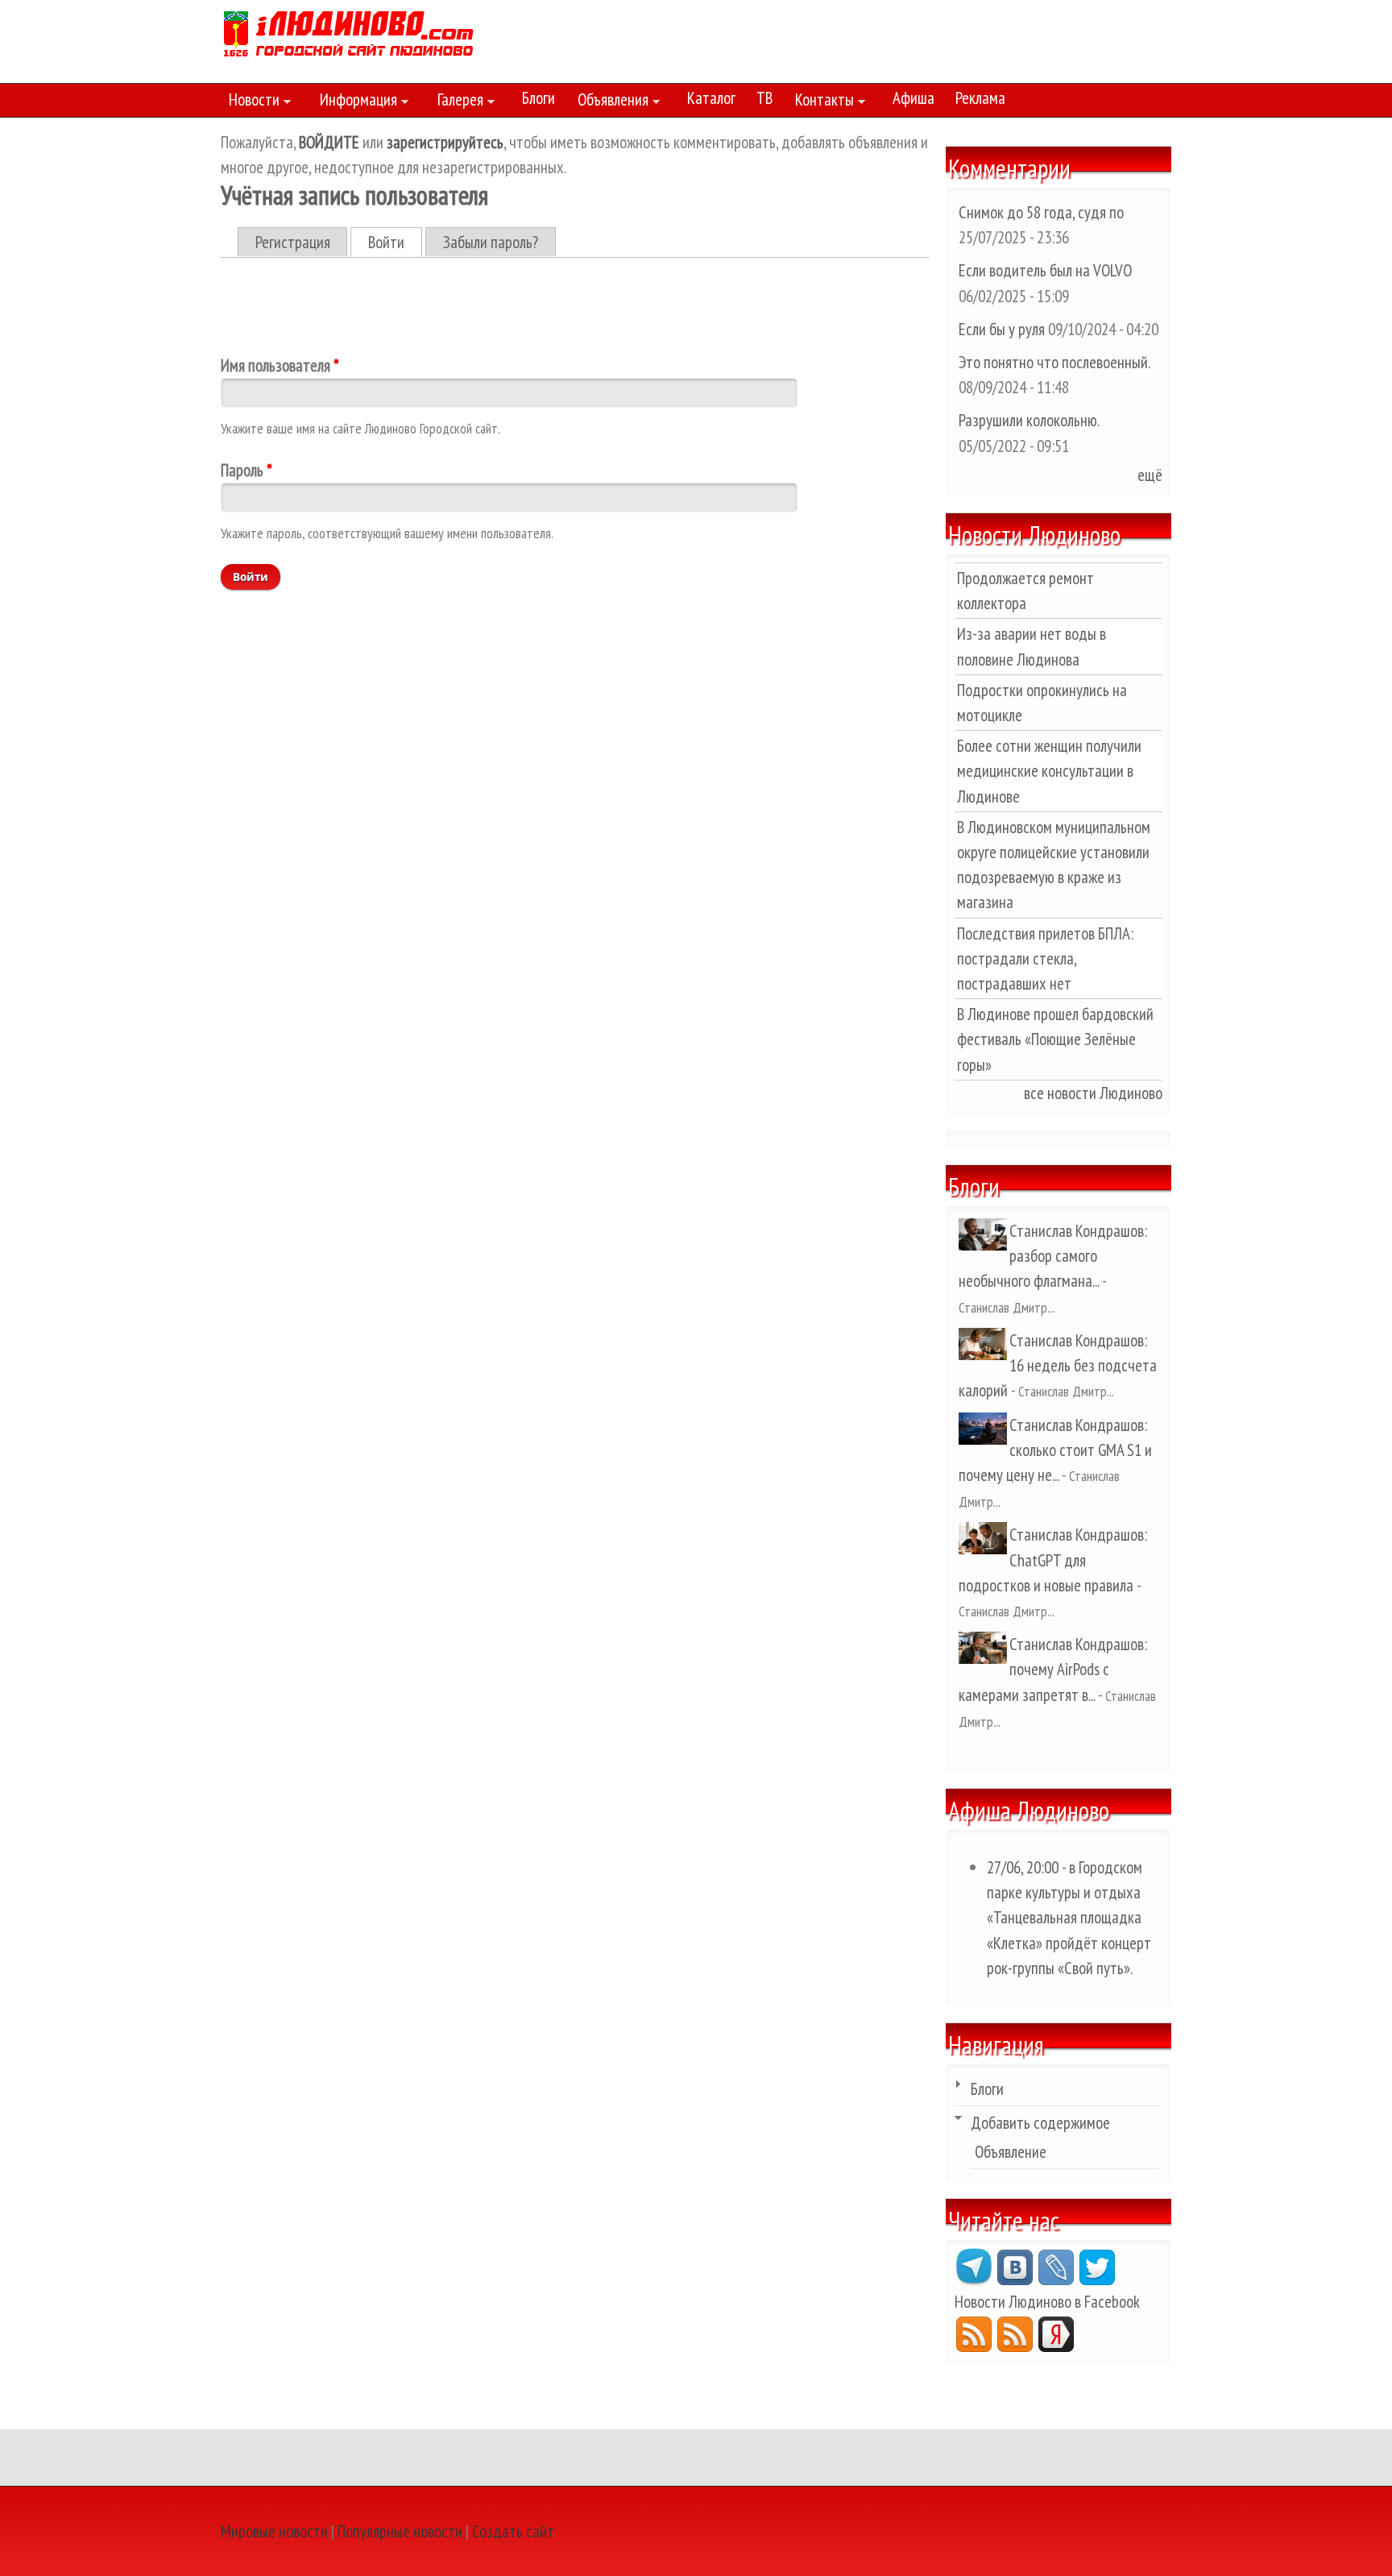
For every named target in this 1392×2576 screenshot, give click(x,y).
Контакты (820, 102)
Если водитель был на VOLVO (1045, 270)
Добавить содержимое (1040, 2123)
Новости (250, 102)
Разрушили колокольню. (1029, 420)
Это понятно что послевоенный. (1054, 362)
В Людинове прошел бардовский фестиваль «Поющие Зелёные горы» (1055, 1039)
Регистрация (293, 242)
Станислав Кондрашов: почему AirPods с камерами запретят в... (1053, 1669)
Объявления (609, 102)
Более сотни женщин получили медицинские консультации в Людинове (1049, 771)
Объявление (1011, 2152)
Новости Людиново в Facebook (1047, 2302)
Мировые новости (274, 2531)
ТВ (764, 98)
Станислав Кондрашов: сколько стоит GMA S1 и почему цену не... (1055, 1450)
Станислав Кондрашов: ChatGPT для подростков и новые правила (1053, 1560)
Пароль (246, 470)
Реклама (980, 98)
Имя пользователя (280, 365)
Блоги (539, 98)
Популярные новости (400, 2531)
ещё (1150, 475)
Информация (354, 102)
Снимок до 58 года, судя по (1041, 212)
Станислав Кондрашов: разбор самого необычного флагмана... (1053, 1256)
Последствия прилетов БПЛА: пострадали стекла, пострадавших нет (1045, 958)
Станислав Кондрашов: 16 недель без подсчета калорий (1058, 1365)
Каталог (711, 98)
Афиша (913, 98)
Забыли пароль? (491, 242)
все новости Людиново (1093, 1093)
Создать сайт (513, 2531)
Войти (395, 242)
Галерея (456, 102)
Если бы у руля (1003, 329)
